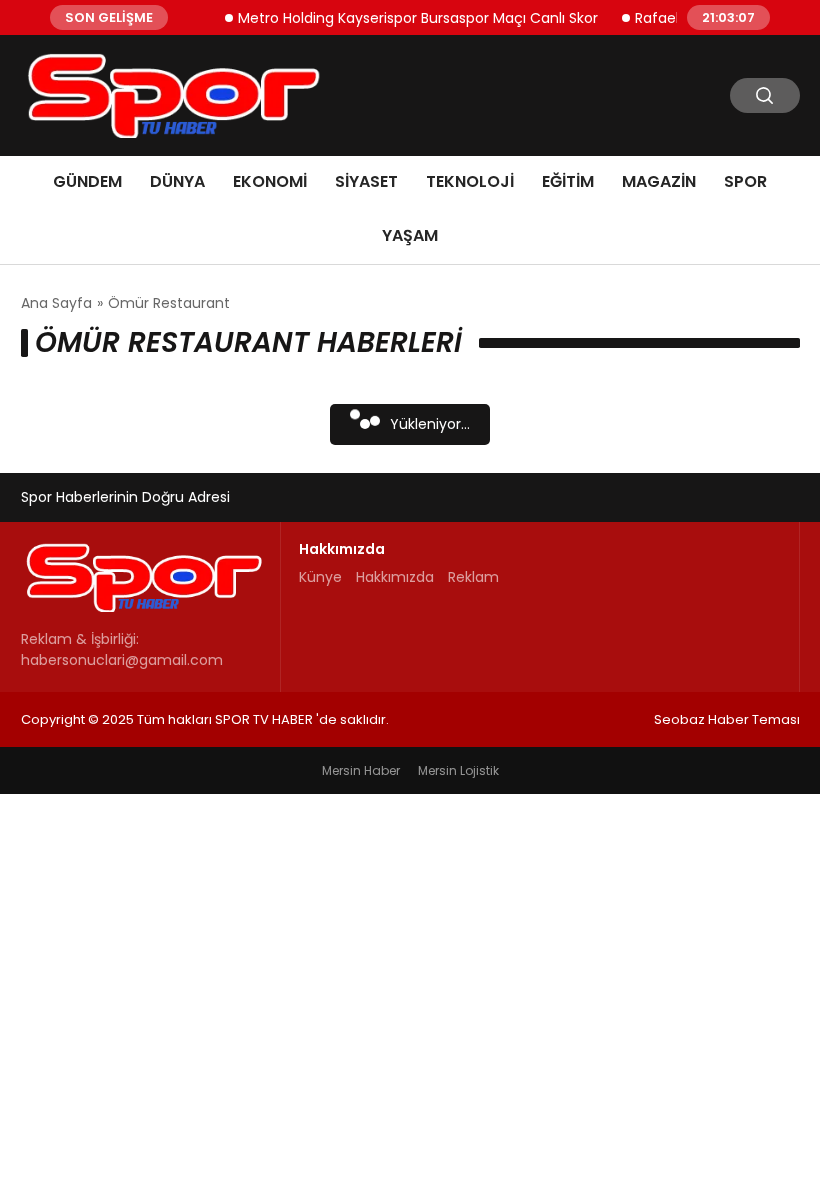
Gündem (87, 181)
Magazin (659, 181)
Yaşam (410, 235)
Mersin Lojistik (458, 770)
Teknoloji (470, 181)
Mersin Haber (361, 770)
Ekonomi (270, 181)
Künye (320, 577)
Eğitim (568, 181)
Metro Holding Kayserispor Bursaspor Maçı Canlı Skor (409, 17)
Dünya (177, 181)
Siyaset (366, 181)
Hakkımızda (395, 577)
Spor (745, 181)
